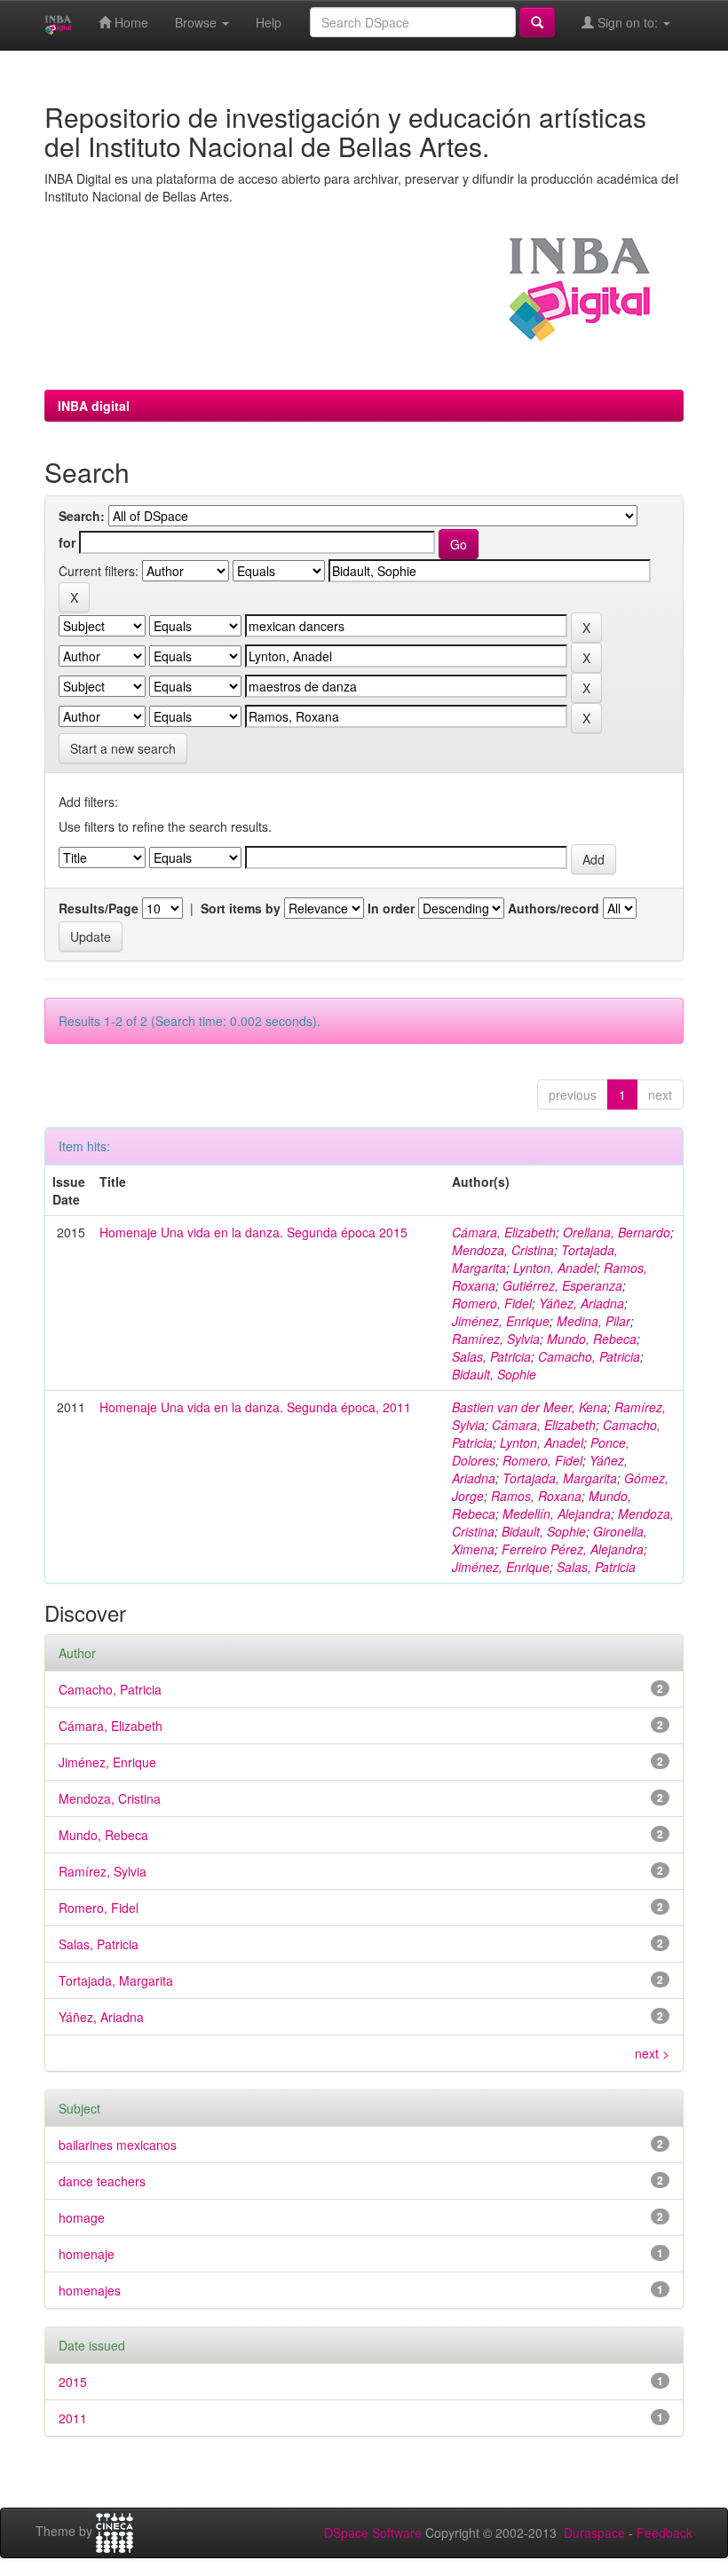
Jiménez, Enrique (501, 1321)
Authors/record (554, 908)
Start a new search (123, 748)
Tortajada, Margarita (560, 1478)
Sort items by (241, 908)
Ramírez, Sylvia (496, 1339)
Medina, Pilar (593, 1321)
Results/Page (99, 908)
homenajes (90, 2290)
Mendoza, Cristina (503, 1250)
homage (82, 2217)
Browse (198, 22)
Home (130, 22)
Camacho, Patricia (589, 1356)
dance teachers (102, 2181)
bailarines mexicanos (118, 2145)
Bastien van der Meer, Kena (530, 1407)
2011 (73, 2418)
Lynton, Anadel (555, 1268)
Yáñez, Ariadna (582, 1303)
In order (391, 908)
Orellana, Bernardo (617, 1232)
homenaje (87, 2254)
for (67, 542)
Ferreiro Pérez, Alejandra (573, 1549)
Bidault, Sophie (494, 1374)
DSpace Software (373, 2533)
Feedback (665, 2533)
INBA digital (94, 406)
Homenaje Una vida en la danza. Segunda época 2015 (253, 1232)
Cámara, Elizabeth (504, 1232)
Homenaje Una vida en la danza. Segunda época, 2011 (255, 1407)
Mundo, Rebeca (592, 1339)
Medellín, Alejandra (557, 1513)
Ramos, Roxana (536, 1496)
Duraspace (594, 2533)
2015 (73, 2382)
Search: (82, 516)
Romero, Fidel (492, 1303)
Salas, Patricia (491, 1356)
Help (269, 22)
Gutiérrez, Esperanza (562, 1285)
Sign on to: (628, 22)
